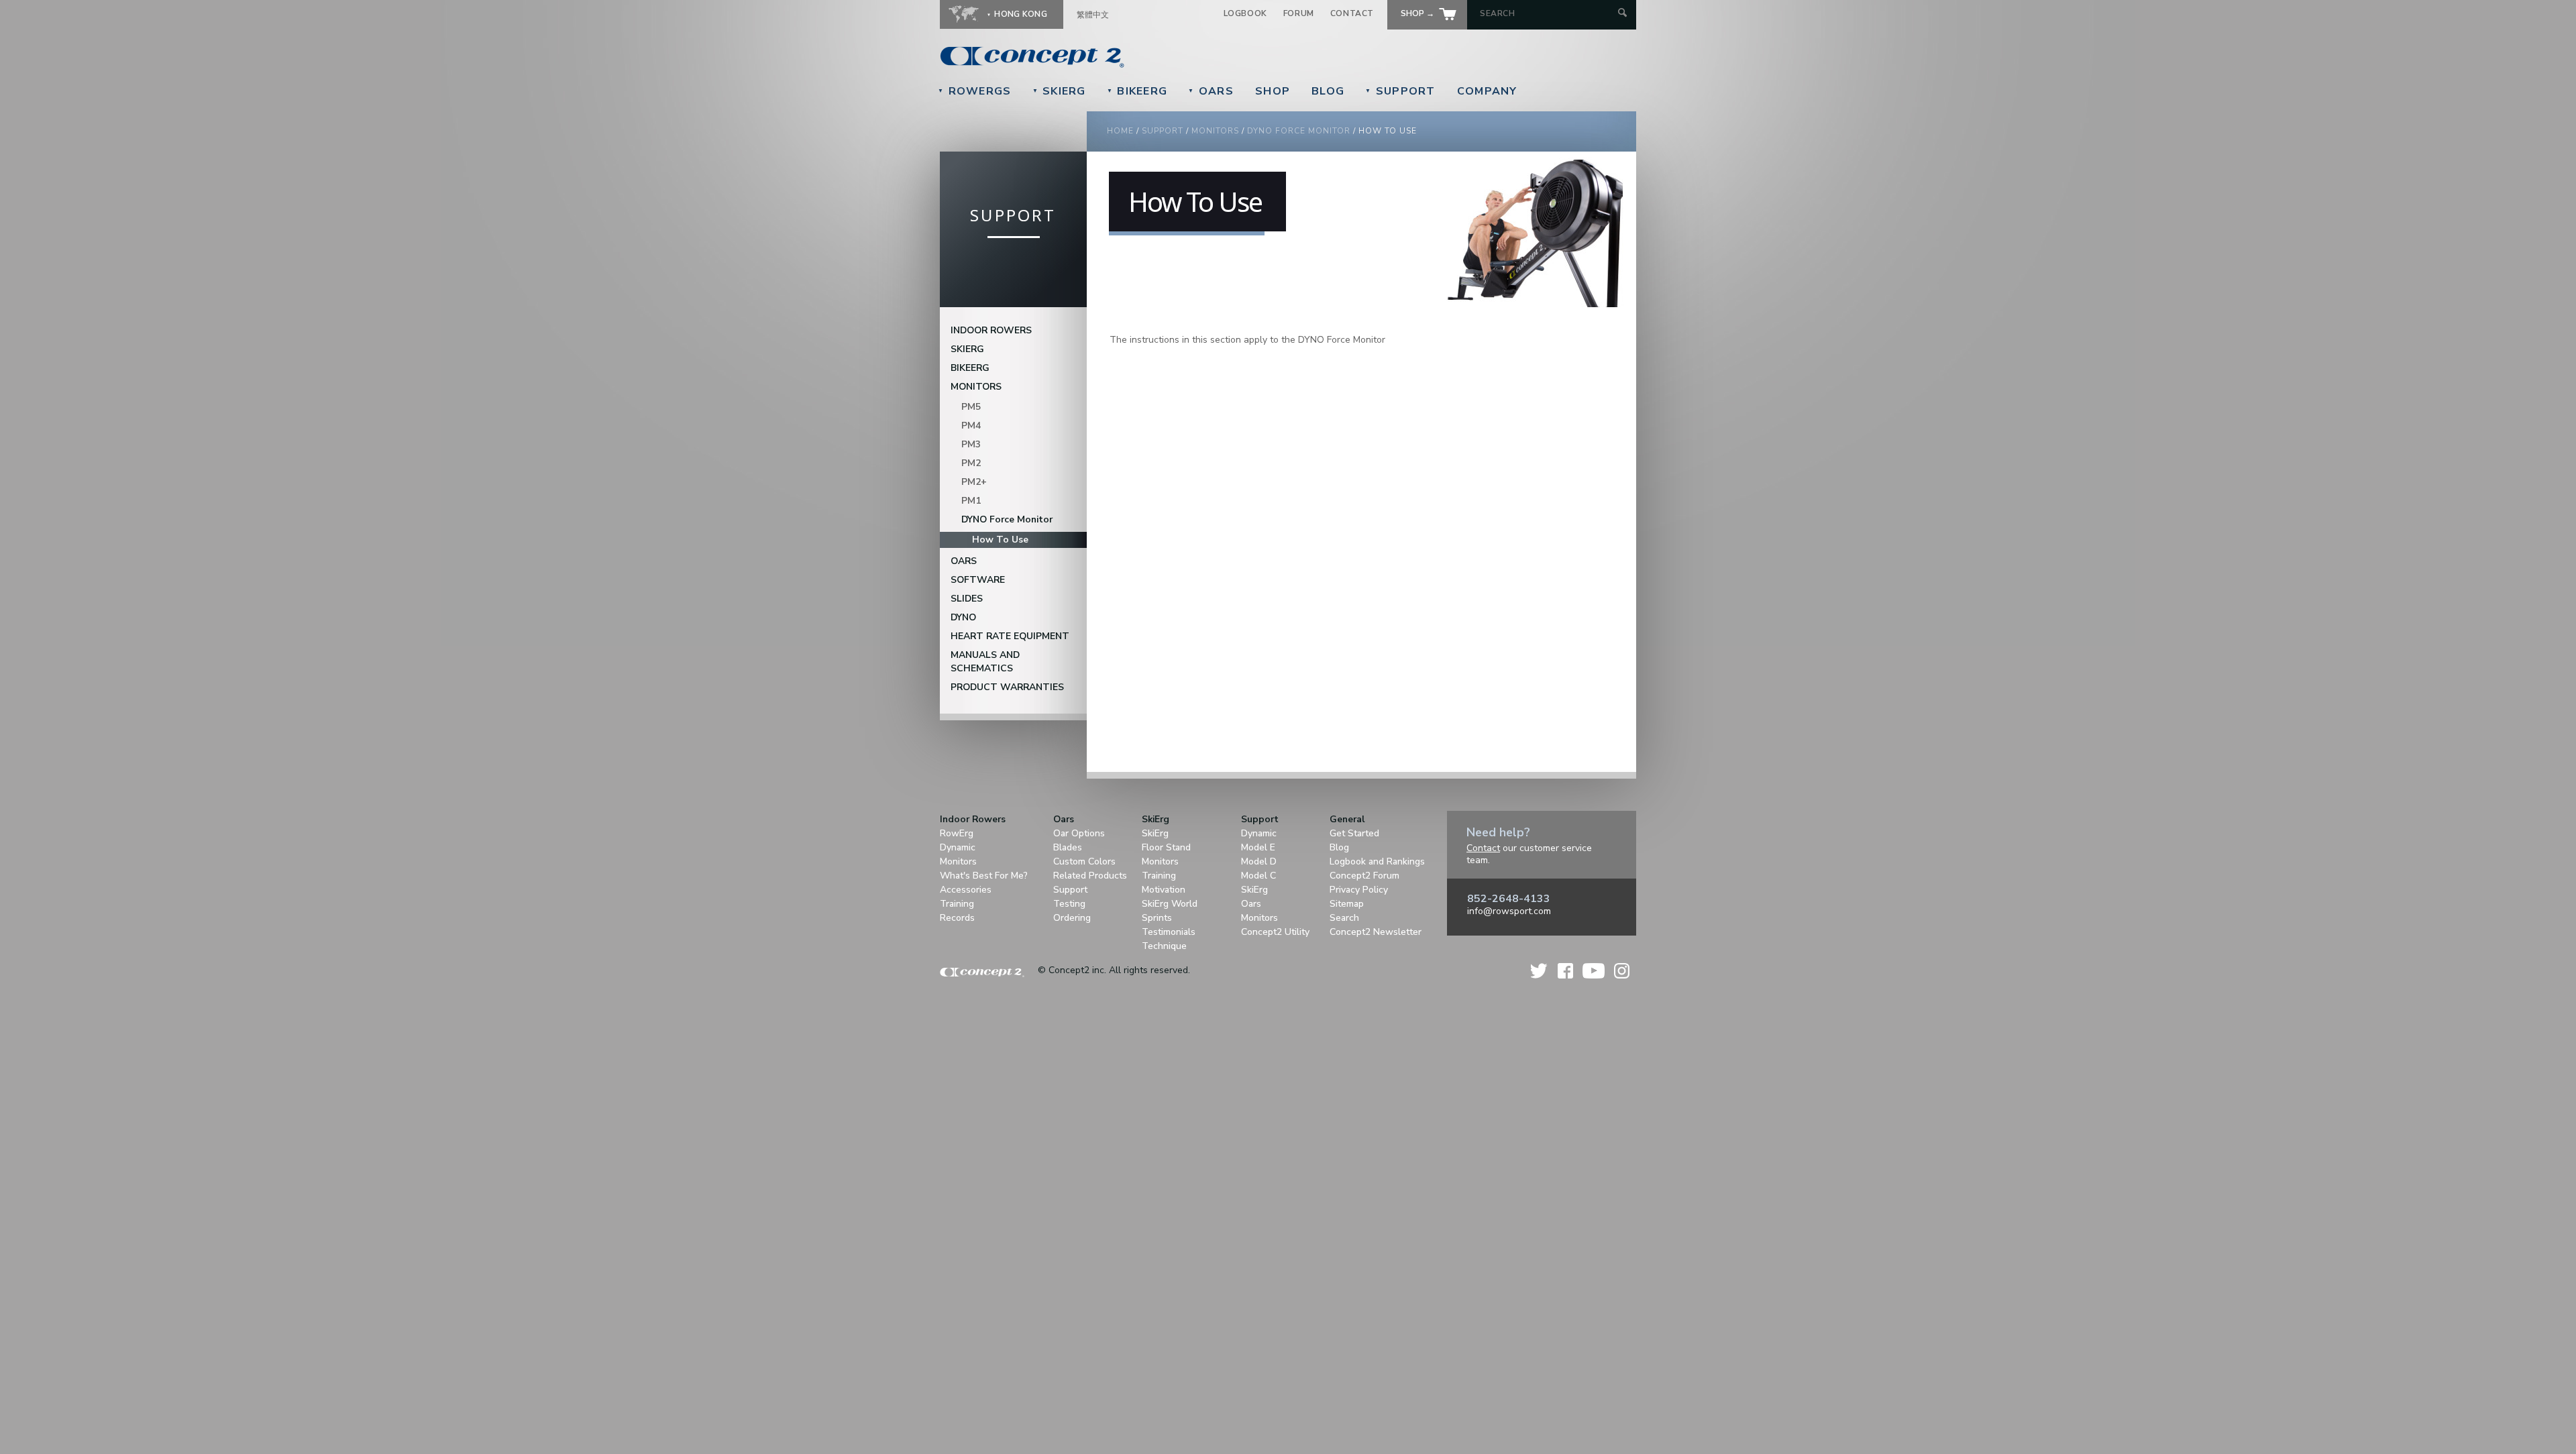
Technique (1164, 946)
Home (1120, 131)
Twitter (1540, 971)
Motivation (1164, 890)
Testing (1069, 904)
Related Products (1090, 876)
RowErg (957, 833)
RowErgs (975, 91)
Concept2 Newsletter (1376, 932)
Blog (1328, 91)
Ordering (1072, 918)
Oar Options (1079, 833)
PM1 (971, 501)
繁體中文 (1093, 15)
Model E (1258, 847)
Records (957, 918)
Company (1487, 91)
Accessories (966, 890)
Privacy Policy (1359, 890)
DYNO (963, 617)
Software (978, 580)
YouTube (1594, 971)
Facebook (1565, 971)
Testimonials (1169, 932)
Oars (1211, 91)
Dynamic (958, 847)
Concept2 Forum (1364, 876)
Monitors (1215, 131)
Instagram (1622, 971)
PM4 (971, 426)
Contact (1352, 13)
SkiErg (1059, 91)
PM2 (971, 463)
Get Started (1354, 833)
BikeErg (1137, 91)
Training (957, 904)
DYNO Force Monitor (1299, 131)
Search (1344, 918)
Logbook (1245, 13)
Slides (967, 599)
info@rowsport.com (1509, 911)
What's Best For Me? (984, 876)
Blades (1068, 847)
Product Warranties (1007, 687)
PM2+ (974, 482)
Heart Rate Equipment (1010, 636)
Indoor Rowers (991, 330)
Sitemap (1347, 904)
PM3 (971, 444)
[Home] (1124, 57)
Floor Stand (1166, 847)
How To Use (1000, 540)
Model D (1259, 861)
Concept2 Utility (1275, 932)
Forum (1299, 13)
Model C (1258, 876)
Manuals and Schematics (985, 662)
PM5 (971, 407)
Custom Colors (1084, 861)
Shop (1273, 91)
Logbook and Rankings (1377, 861)
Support (1400, 91)
